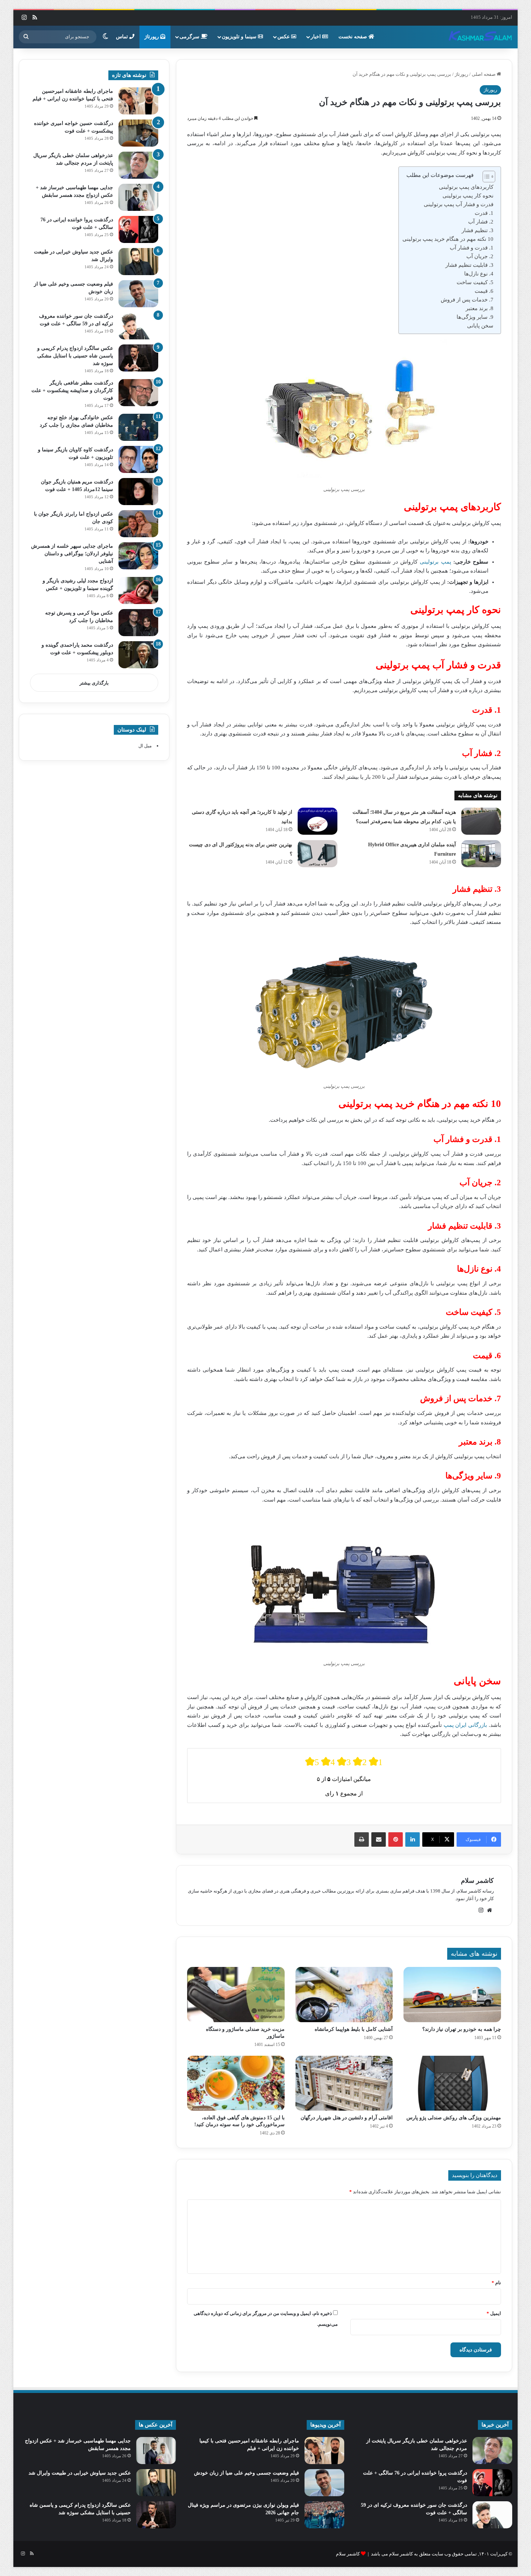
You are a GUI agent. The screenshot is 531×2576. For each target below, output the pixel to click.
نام (496, 2283)
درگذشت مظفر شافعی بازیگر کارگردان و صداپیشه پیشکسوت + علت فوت (72, 390)
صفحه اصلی (484, 74)
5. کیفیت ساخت (475, 282)
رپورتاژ (152, 37)
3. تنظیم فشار (478, 230)
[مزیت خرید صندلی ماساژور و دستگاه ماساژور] (236, 1994)
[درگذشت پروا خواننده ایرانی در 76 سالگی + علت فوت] (138, 229)
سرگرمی (190, 37)
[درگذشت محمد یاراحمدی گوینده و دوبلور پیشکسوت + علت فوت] (138, 655)
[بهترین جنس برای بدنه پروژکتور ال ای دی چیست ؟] (318, 854)
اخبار (316, 37)
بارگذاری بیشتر (94, 683)
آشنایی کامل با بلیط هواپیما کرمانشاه (354, 2029)
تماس (123, 37)
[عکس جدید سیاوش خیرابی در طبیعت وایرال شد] (138, 262)
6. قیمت (484, 291)
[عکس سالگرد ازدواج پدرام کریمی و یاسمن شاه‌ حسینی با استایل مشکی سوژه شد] (138, 358)
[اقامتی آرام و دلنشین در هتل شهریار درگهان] (344, 2083)
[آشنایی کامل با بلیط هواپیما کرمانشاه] (344, 1994)
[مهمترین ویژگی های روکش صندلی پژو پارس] (452, 2083)
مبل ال (145, 746)
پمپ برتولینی (435, 562)
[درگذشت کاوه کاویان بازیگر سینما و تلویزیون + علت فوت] (138, 459)
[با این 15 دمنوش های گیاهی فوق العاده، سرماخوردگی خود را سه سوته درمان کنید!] (236, 2083)
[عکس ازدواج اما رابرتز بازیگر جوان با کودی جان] (138, 524)
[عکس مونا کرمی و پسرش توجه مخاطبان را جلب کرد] (138, 623)
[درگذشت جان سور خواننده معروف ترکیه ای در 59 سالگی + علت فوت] (138, 326)
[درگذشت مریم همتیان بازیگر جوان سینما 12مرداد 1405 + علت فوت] (138, 492)
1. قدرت (484, 213)
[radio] (312, 1762)
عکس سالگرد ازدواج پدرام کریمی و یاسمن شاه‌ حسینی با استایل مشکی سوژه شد (75, 356)
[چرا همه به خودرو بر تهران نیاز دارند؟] (452, 1994)
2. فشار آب (481, 222)
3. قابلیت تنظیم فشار (469, 265)
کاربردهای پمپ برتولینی (466, 187)
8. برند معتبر (480, 308)
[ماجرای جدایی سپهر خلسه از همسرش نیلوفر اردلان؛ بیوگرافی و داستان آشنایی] (138, 556)
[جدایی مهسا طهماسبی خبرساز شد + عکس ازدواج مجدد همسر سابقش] (138, 197)
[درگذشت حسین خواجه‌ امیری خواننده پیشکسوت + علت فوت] (138, 133)
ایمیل (494, 2313)
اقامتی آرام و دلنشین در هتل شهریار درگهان (347, 2118)
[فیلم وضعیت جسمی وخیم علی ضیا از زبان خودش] (138, 294)
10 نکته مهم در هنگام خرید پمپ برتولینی (448, 239)
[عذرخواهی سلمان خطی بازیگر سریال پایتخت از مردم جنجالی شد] (138, 165)
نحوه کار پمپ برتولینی (468, 196)
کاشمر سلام (477, 1881)
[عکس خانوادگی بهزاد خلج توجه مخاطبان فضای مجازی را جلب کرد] (138, 427)
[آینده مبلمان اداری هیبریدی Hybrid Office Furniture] (481, 854)
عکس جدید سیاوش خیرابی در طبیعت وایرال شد (80, 2473)
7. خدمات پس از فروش (467, 300)
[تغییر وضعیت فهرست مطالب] (485, 177)
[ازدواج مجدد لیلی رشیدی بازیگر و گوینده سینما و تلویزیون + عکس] (138, 590)
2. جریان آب (480, 256)
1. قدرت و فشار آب (472, 248)
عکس (284, 37)
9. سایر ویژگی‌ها (475, 317)
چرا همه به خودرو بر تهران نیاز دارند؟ (462, 2029)
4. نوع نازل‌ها (479, 274)
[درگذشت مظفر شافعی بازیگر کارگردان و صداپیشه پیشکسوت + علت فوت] (138, 393)
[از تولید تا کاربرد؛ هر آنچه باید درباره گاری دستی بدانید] (318, 821)
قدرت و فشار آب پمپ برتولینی (459, 204)
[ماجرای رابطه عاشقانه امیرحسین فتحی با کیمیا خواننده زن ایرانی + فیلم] (138, 101)
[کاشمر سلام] (480, 37)
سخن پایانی (480, 326)
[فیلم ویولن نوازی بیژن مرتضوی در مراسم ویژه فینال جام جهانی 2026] (324, 2515)
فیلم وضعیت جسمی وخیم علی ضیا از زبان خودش (247, 2473)
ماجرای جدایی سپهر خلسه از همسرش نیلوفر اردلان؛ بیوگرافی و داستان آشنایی (72, 554)
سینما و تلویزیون (240, 37)
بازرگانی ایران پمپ (465, 1725)
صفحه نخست (353, 37)
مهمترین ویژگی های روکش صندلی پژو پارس (454, 2118)
